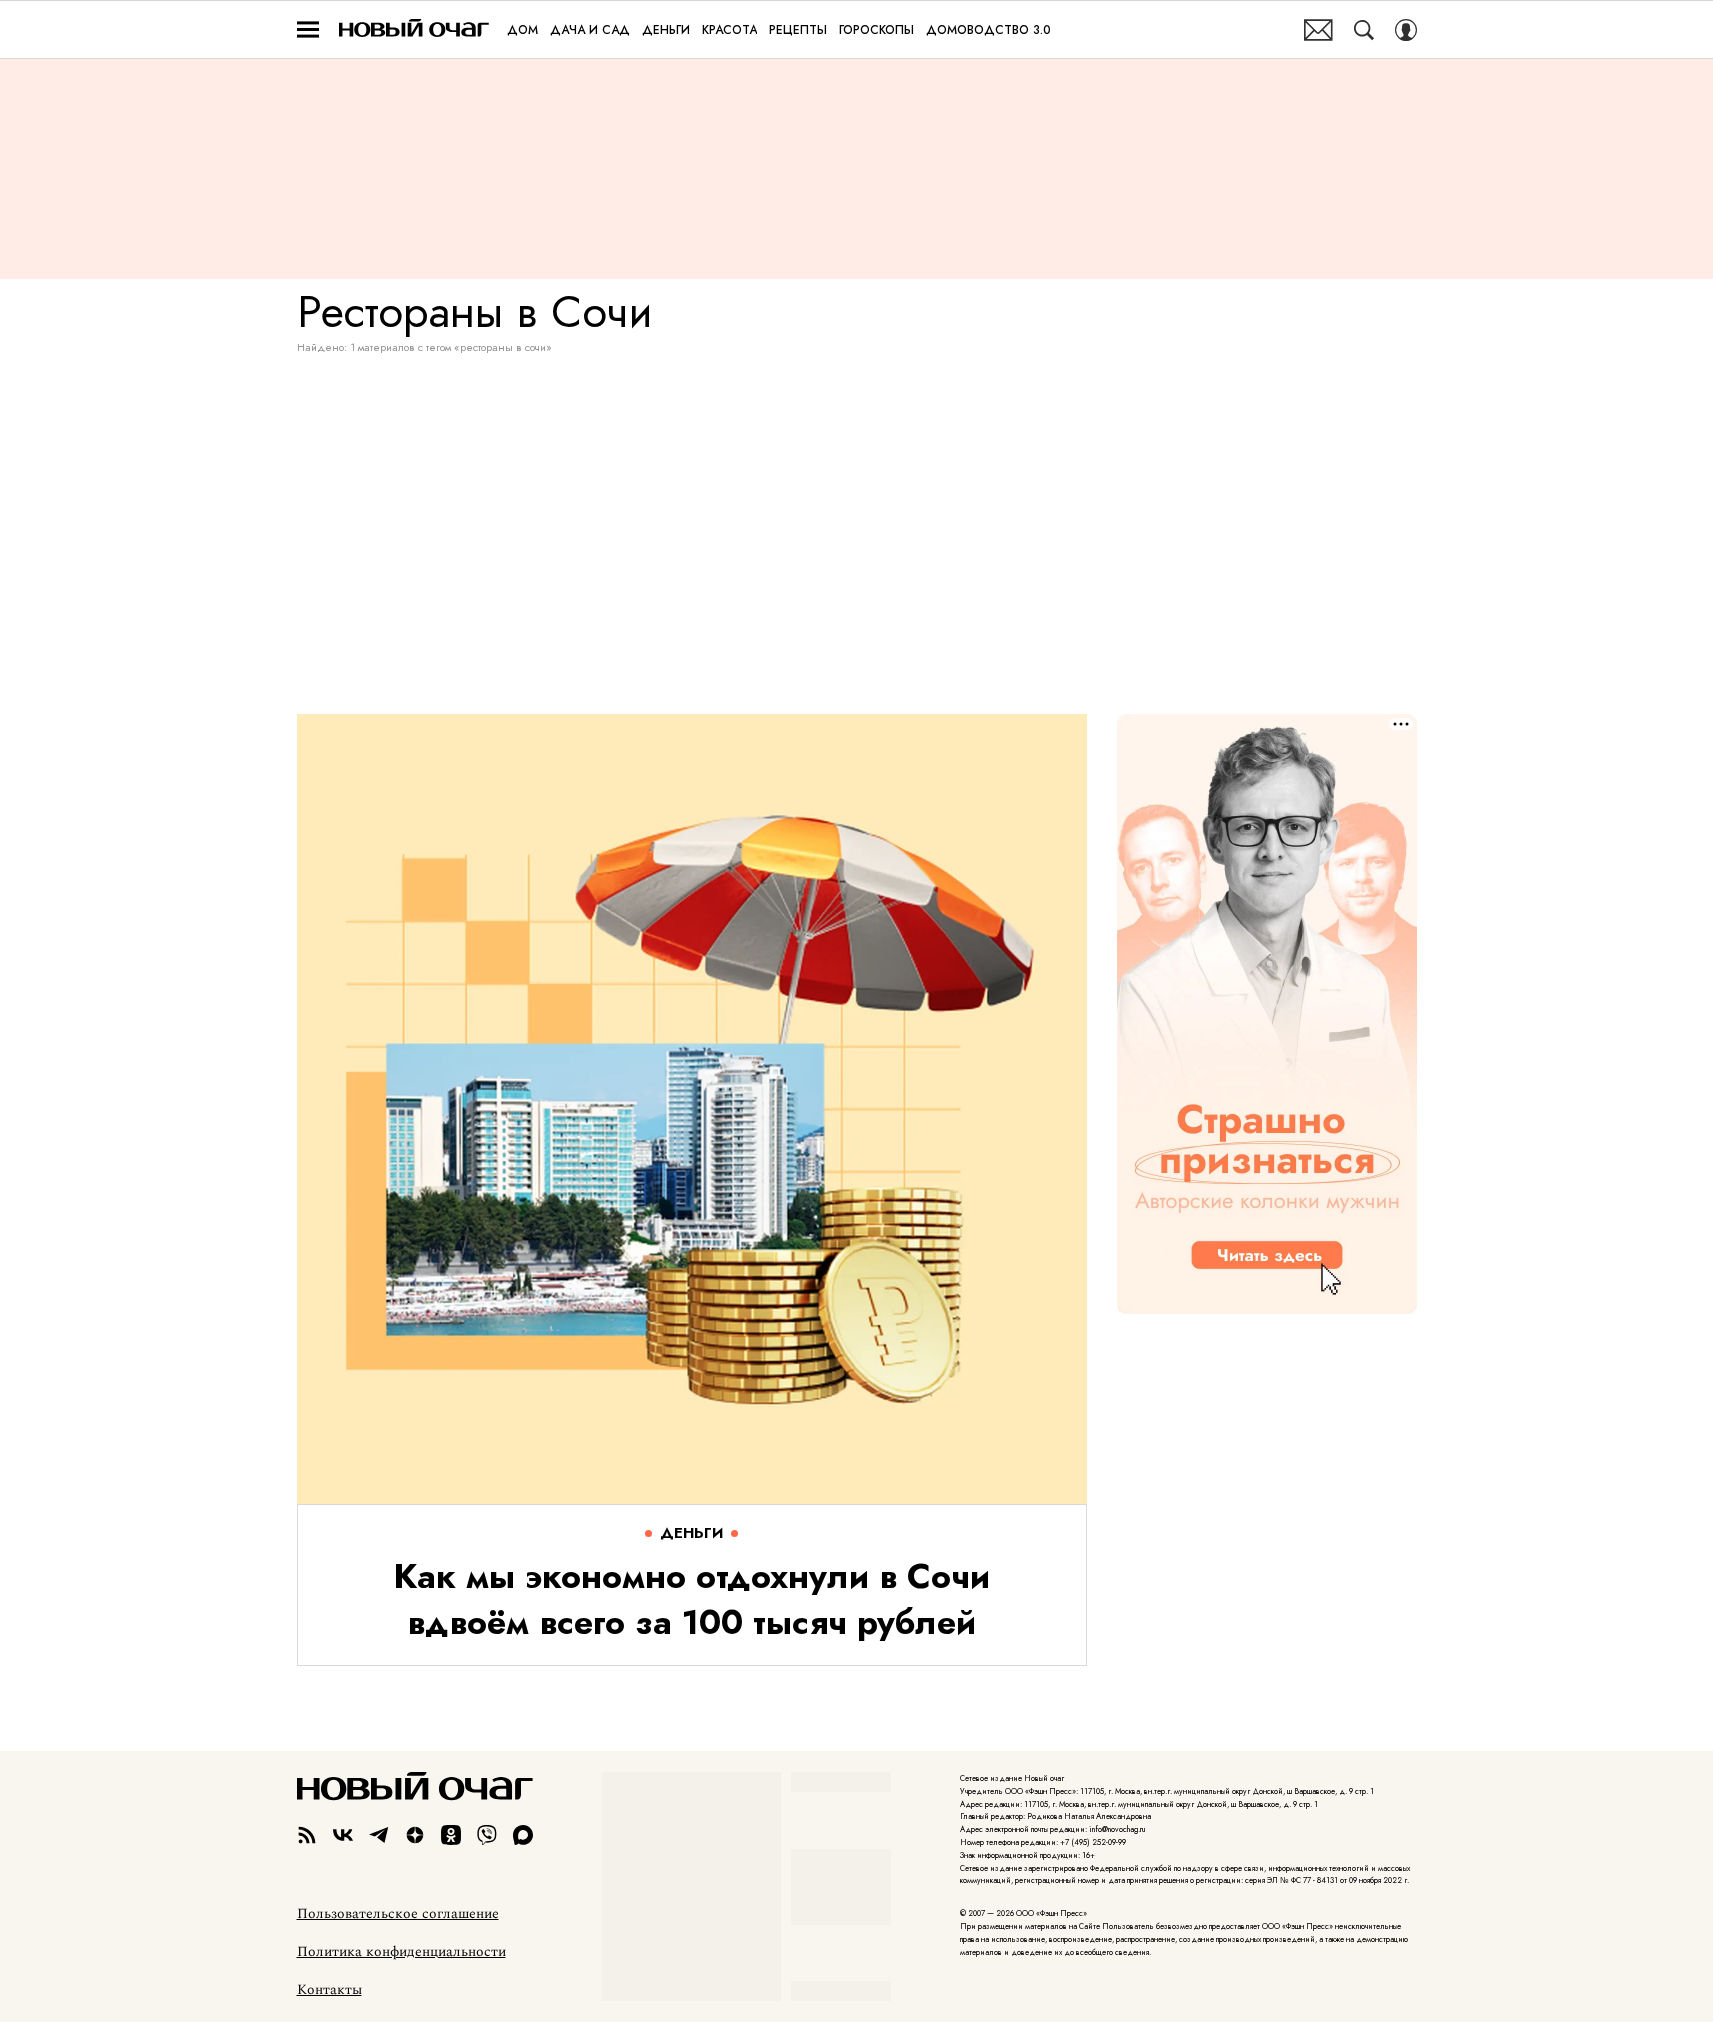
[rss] (307, 1835)
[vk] (343, 1835)
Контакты (329, 1990)
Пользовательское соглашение (398, 1914)
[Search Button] (1364, 30)
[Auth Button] (1406, 30)
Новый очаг (414, 29)
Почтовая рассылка (1318, 30)
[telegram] (379, 1835)
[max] (523, 1835)
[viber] (487, 1835)
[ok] (451, 1835)
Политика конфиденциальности (401, 1952)
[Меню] (308, 30)
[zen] (415, 1835)
